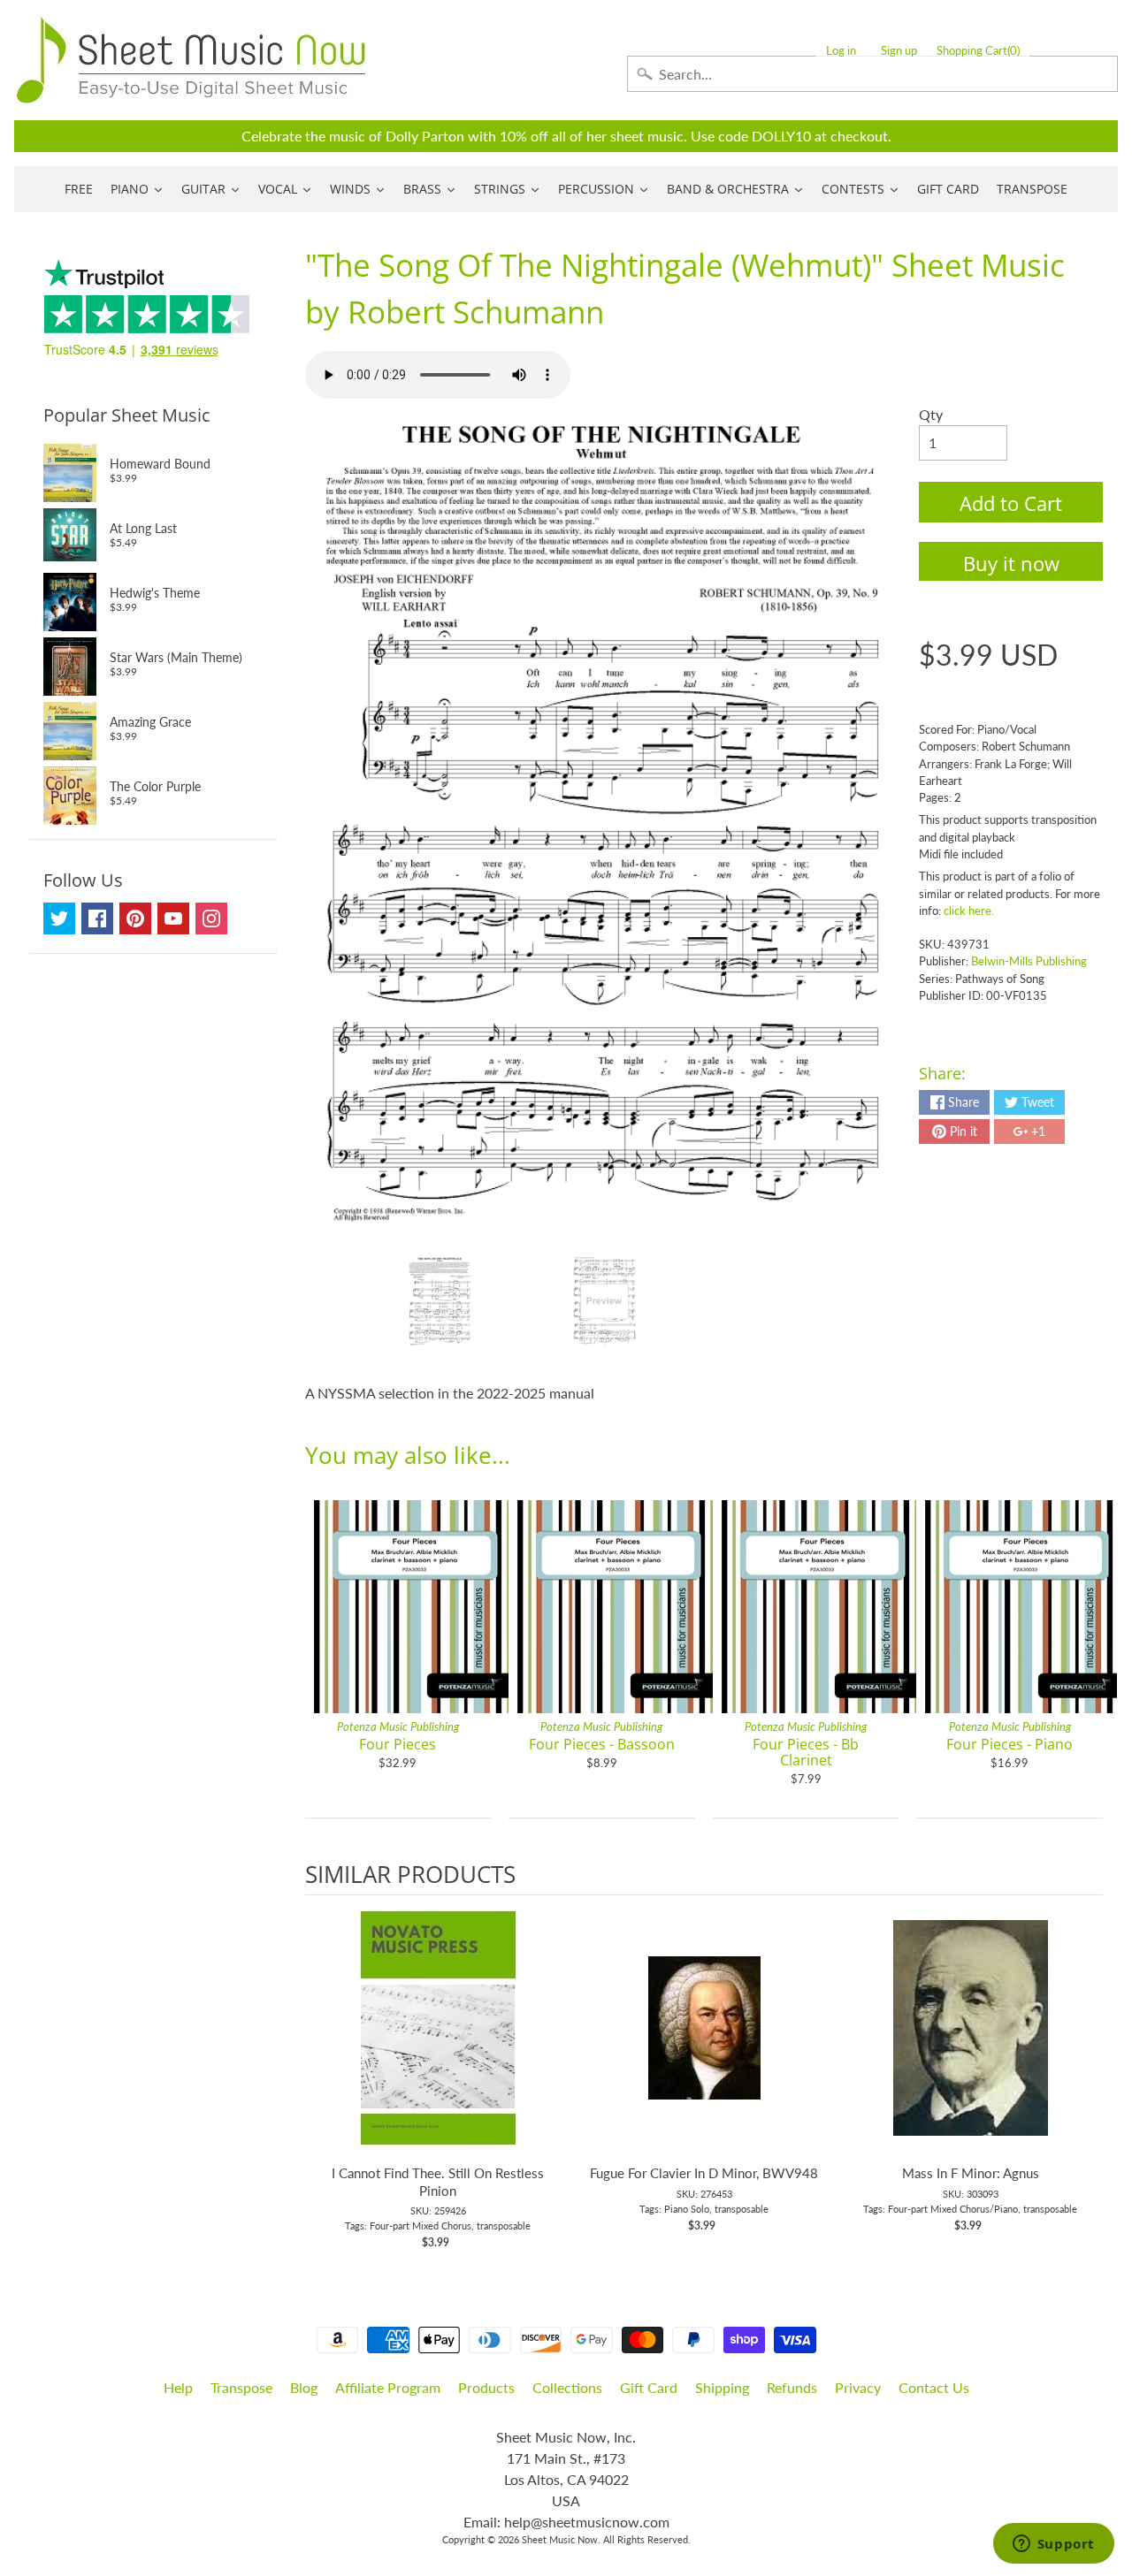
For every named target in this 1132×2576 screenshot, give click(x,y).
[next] (1085, 2073)
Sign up (899, 51)
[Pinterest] (135, 918)
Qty (931, 414)
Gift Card (649, 2387)
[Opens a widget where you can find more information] (1053, 2545)
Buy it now (1011, 563)
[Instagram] (211, 918)
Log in (841, 51)
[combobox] (872, 74)
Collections (567, 2387)
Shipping (722, 2387)
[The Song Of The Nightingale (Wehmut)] (440, 1301)
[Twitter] (59, 918)
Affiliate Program (388, 2387)
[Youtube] (173, 918)
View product (438, 2046)
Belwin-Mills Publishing (1029, 961)
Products (486, 2387)
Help (178, 2387)
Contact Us (934, 2387)
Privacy (858, 2387)
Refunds (792, 2387)
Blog (304, 2387)
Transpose (241, 2387)
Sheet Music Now (560, 2539)
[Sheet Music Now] (191, 60)
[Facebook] (97, 918)
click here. (969, 911)
